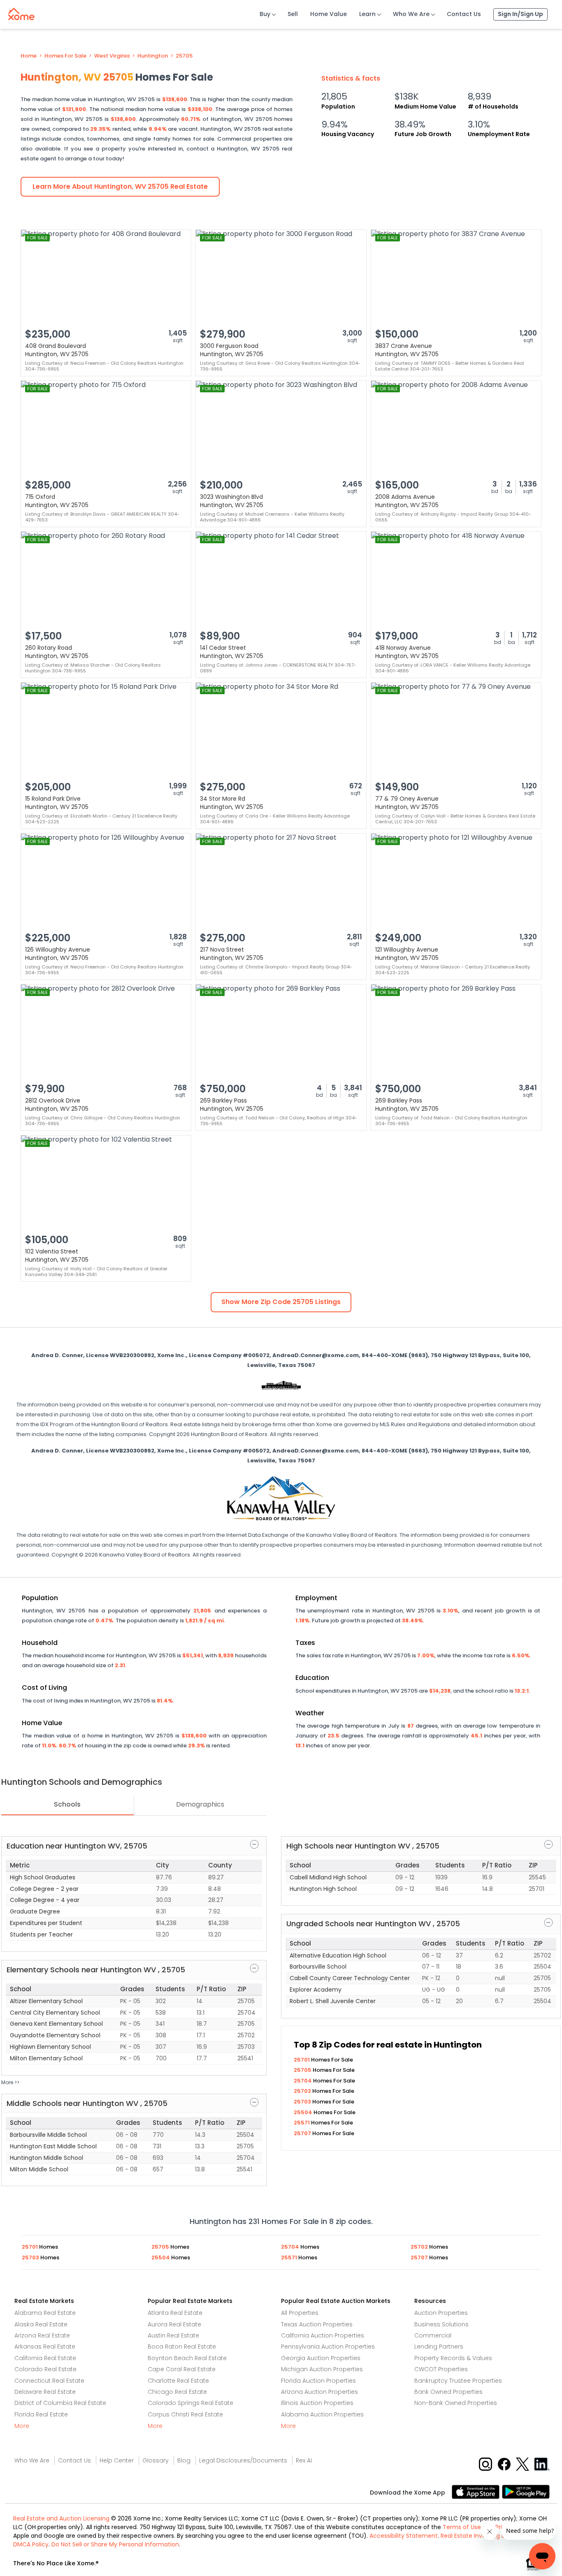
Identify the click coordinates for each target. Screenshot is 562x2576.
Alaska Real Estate (41, 2324)
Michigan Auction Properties (322, 2369)
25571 (302, 2123)
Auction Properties (441, 2313)
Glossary (156, 2460)
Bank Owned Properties (448, 2392)
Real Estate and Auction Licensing (61, 2518)
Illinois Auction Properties (317, 2403)
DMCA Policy (31, 2544)
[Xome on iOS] (477, 2491)
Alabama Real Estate (45, 2313)
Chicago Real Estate (177, 2392)
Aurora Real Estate (174, 2324)
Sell (293, 14)
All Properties (300, 2313)
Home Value (329, 14)
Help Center (117, 2460)
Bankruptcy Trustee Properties (458, 2381)
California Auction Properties (323, 2335)
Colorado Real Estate (45, 2369)
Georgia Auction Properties (321, 2358)
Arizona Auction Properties (319, 2392)
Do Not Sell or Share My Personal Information (115, 2544)
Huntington (153, 56)
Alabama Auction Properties (322, 2414)
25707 (303, 2133)
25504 (304, 2112)
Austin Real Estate (173, 2335)
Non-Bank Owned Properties (456, 2403)
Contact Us (464, 14)
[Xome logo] (21, 12)
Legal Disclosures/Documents (243, 2460)
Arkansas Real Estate (45, 2347)
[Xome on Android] (526, 2491)
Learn (367, 14)
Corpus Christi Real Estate (185, 2414)
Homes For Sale (65, 56)
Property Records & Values (453, 2358)
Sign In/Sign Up (520, 14)
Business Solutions (441, 2324)
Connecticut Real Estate (49, 2381)
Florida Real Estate (41, 2414)
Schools (67, 1804)
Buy (265, 14)
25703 (303, 2102)
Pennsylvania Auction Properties (328, 2347)
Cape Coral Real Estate (182, 2369)
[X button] (523, 2464)
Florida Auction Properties (318, 2381)
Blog (184, 2460)
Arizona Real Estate (42, 2335)
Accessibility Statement (404, 2536)
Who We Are (411, 14)
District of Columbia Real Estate (60, 2403)
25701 (302, 2060)
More (22, 2426)
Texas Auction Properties (317, 2324)
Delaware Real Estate (45, 2392)
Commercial (433, 2335)
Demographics (200, 1804)
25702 (303, 2091)
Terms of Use (462, 2527)
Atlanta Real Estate (175, 2313)
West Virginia (112, 56)
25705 (184, 56)
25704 (303, 2081)
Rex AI (304, 2460)
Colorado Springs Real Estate (190, 2403)
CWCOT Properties (441, 2369)
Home (29, 56)
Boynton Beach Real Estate (187, 2358)
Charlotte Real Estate (178, 2381)
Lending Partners (439, 2347)
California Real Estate (45, 2358)
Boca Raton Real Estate (182, 2347)
